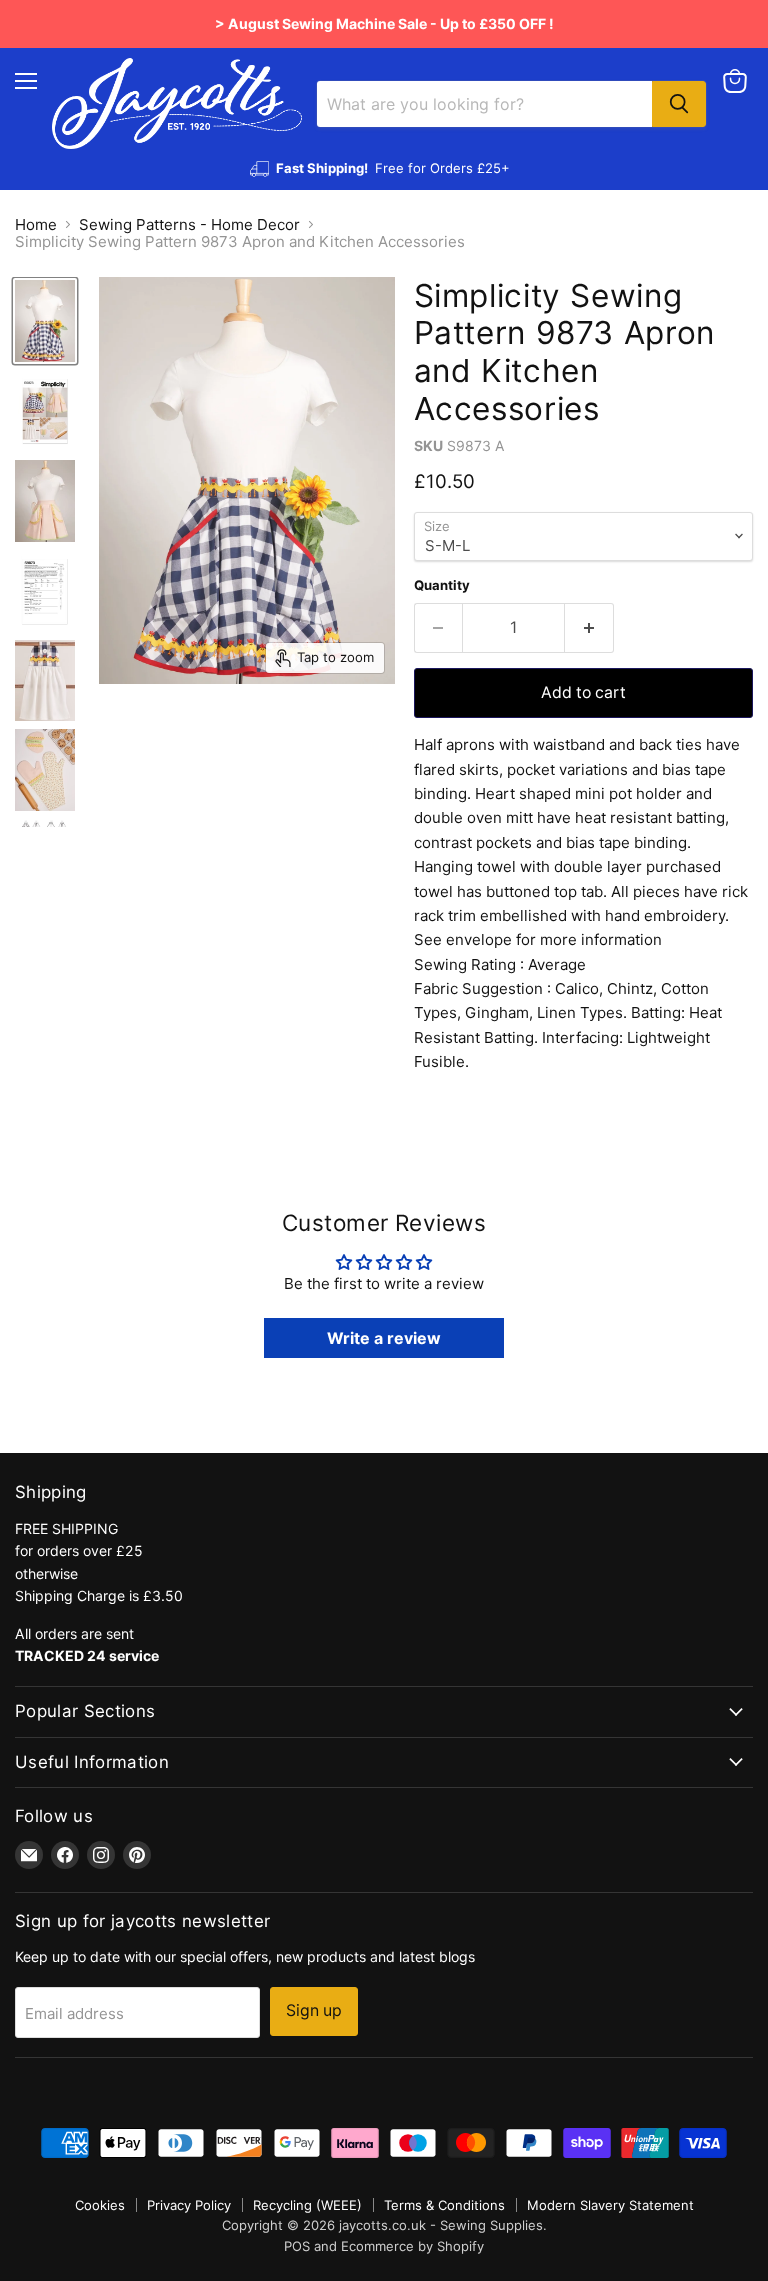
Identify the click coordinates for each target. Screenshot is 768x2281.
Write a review (384, 1338)
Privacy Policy (189, 2205)
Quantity (442, 585)
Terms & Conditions (444, 2205)
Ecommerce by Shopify (412, 2246)
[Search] (679, 104)
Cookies (100, 2205)
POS (297, 2246)
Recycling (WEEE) (307, 2205)
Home (36, 224)
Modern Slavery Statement (610, 2205)
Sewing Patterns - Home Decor (189, 224)
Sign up (314, 2010)
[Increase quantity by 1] (589, 628)
